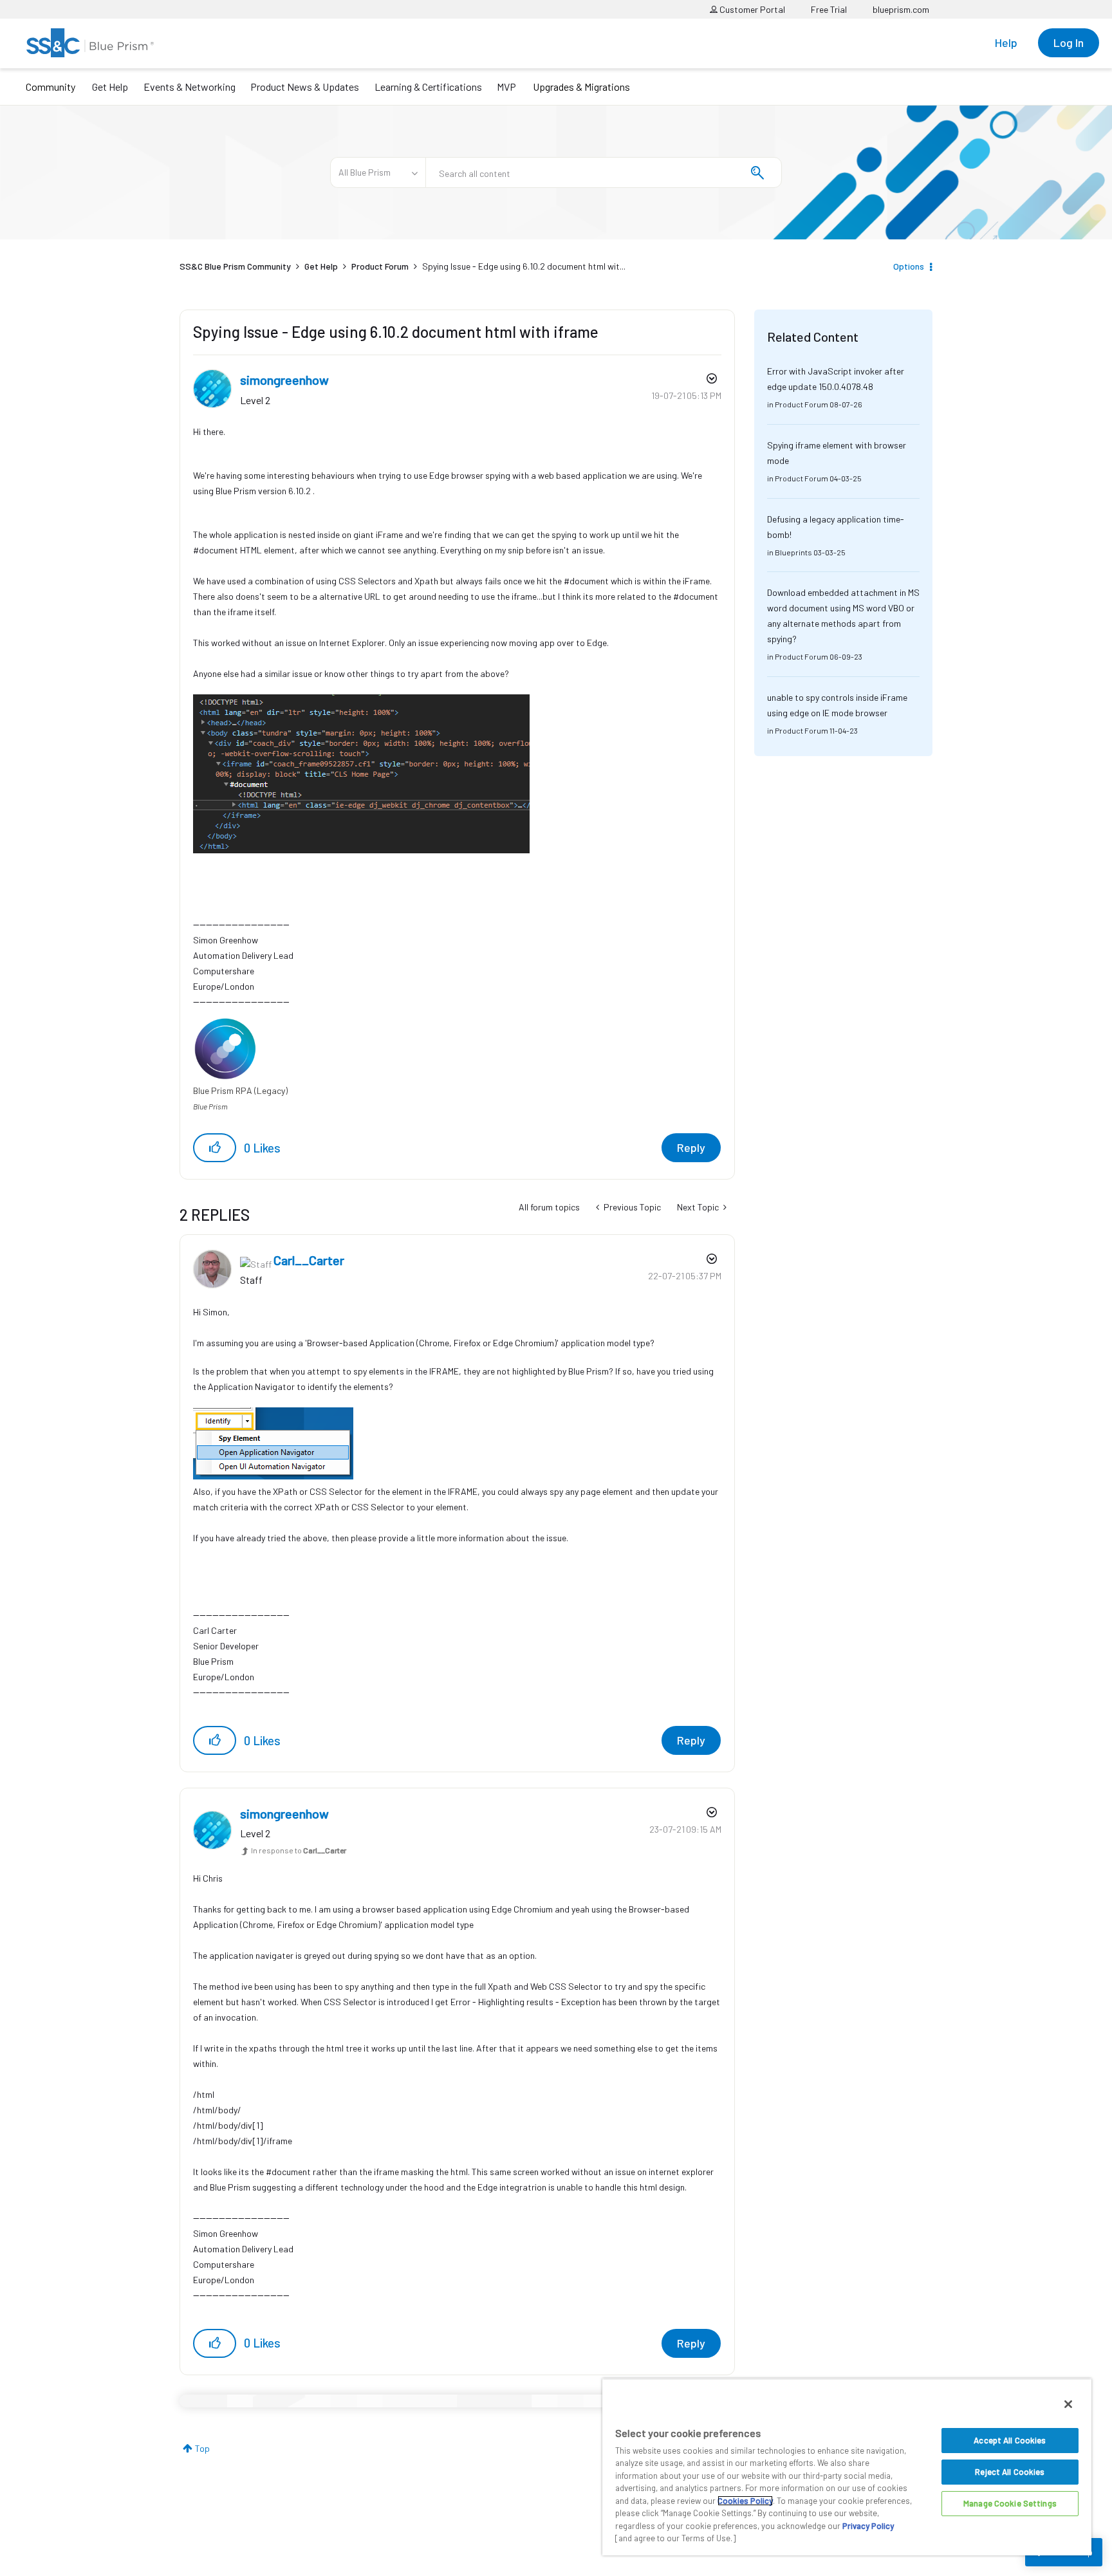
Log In (1069, 42)
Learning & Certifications (428, 87)
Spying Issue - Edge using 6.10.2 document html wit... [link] (524, 266)
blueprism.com (901, 9)
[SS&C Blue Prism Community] (90, 43)
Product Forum (380, 266)
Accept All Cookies (1010, 2440)
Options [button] (909, 266)
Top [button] (202, 2448)
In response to (299, 1850)
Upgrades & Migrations (581, 87)
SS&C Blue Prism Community (235, 266)
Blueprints (793, 552)
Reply (691, 1147)
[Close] (1068, 2404)
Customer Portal (751, 9)
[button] (215, 1148)
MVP (506, 87)
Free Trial (829, 9)
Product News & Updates (305, 87)
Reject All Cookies (1010, 2472)
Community (51, 87)
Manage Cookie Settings (1010, 2503)
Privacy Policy (868, 2526)
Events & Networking (190, 87)
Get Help (110, 87)
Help (1006, 42)
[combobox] (604, 172)
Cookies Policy (745, 2501)
